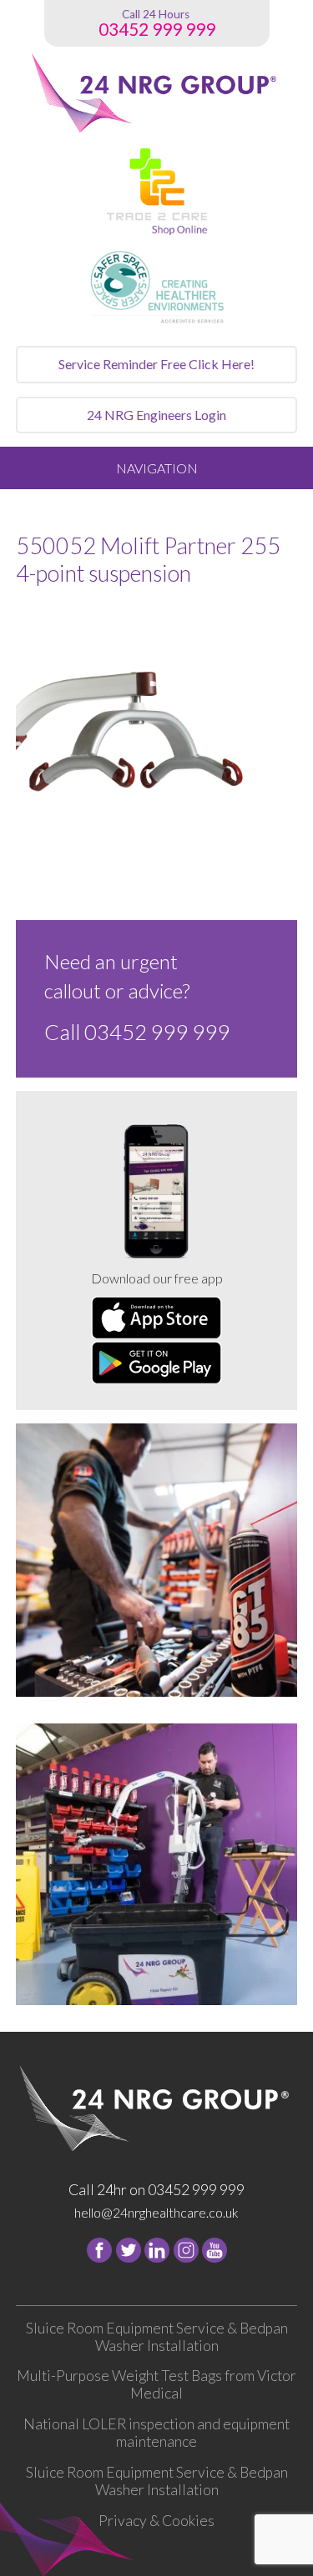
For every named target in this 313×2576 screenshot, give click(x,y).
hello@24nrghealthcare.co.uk (156, 2212)
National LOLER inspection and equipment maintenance (156, 2433)
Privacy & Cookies (156, 2521)
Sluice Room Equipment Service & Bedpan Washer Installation (157, 2337)
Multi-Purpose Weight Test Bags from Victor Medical (156, 2384)
